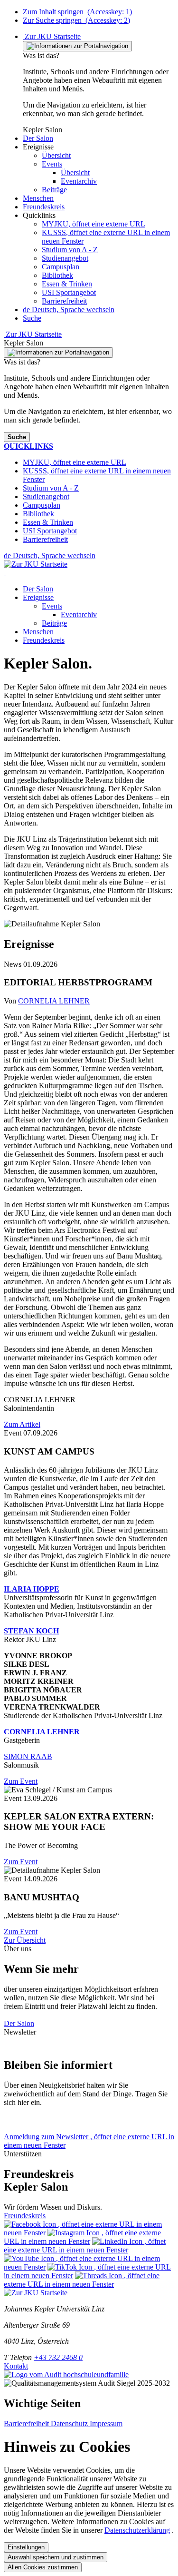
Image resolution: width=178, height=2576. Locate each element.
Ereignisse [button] (38, 597)
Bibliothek (57, 275)
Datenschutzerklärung (137, 2530)
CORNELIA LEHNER (54, 1001)
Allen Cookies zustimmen (43, 2567)
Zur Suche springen (76, 20)
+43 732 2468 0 (58, 2357)
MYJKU (94, 224)
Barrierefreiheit (64, 301)
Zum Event (21, 1781)
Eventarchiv (79, 615)
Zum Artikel (22, 1424)
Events (52, 606)
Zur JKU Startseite (52, 36)
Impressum (106, 2424)
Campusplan (61, 267)
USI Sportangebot (69, 292)
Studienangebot (65, 258)
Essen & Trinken (67, 284)
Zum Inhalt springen (77, 12)
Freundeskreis (44, 640)
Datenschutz (70, 2424)
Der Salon (38, 589)
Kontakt (16, 2366)
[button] (38, 138)
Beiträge (54, 623)
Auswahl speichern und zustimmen (56, 2557)
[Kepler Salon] (5, 573)
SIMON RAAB (28, 1756)
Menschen (38, 632)
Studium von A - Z (70, 250)
